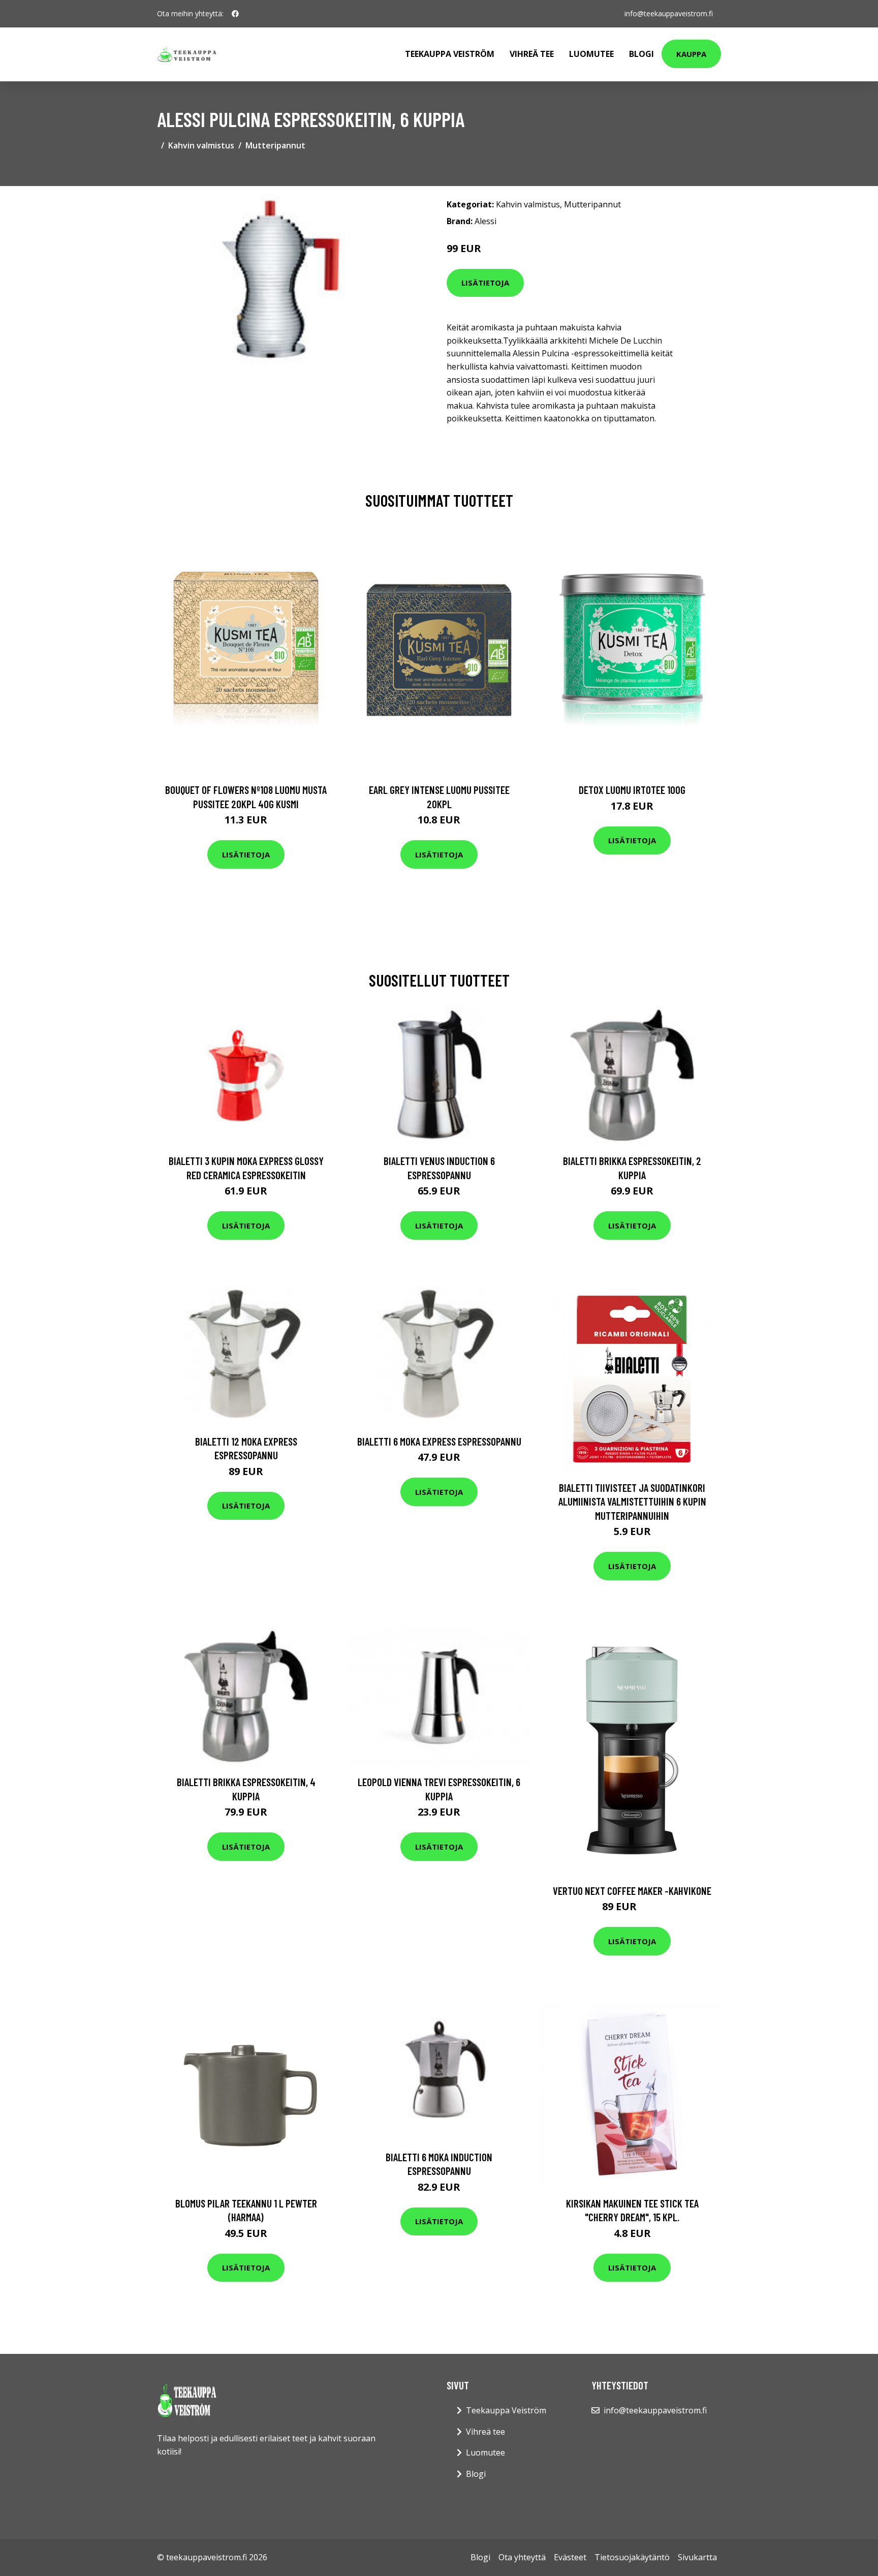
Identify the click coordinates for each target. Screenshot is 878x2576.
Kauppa (691, 54)
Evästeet (570, 2557)
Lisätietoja (485, 283)
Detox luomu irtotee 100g (632, 790)
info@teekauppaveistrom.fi (669, 13)
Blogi (641, 54)
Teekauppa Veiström (450, 54)
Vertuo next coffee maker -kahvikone (632, 1891)
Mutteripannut (275, 145)
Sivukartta (697, 2557)
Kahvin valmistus (201, 145)
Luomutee (591, 54)
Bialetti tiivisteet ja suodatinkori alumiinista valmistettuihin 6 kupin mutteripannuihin (632, 1501)
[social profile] (235, 14)
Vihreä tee (532, 54)
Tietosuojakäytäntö (632, 2557)
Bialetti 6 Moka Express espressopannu (439, 1441)
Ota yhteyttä (522, 2557)
